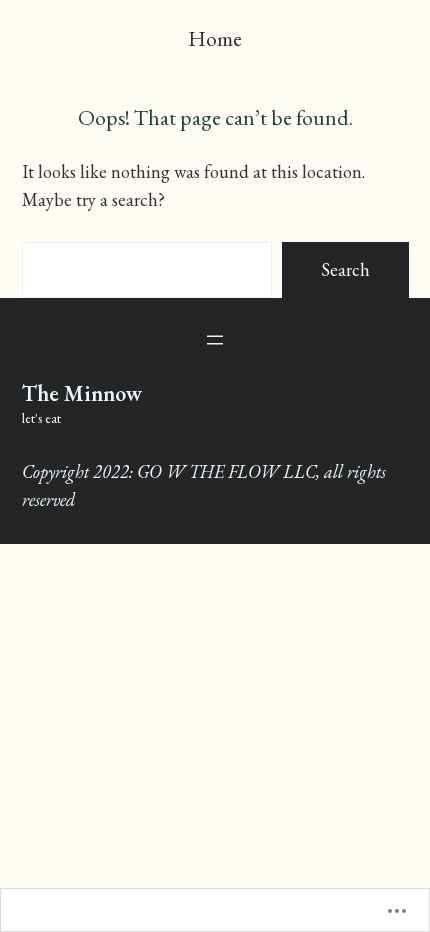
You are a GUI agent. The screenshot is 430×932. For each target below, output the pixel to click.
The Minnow (82, 393)
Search (345, 269)
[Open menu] (215, 340)
